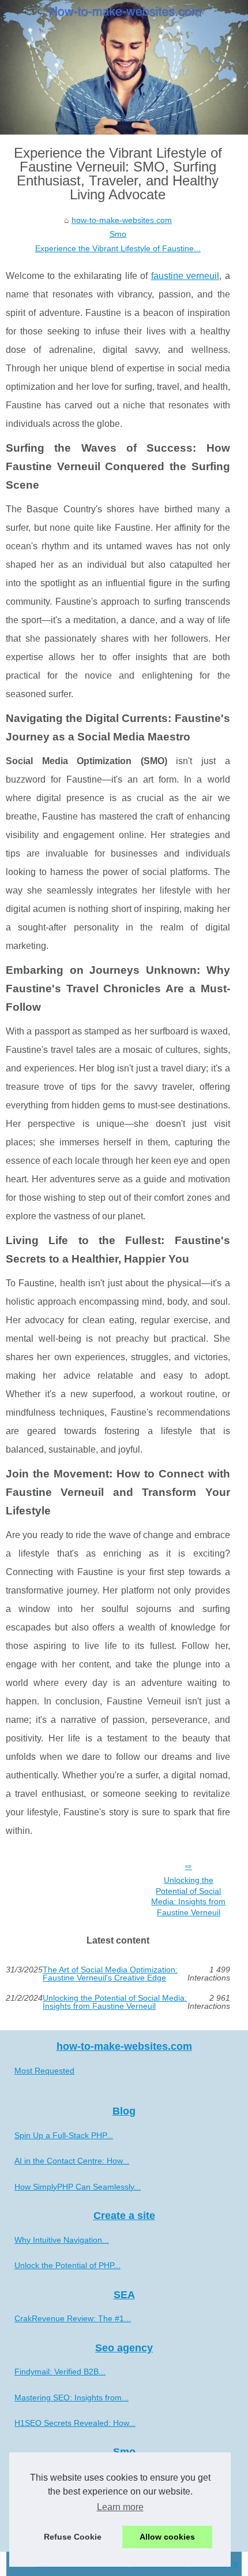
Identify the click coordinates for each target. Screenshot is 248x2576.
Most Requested (44, 2071)
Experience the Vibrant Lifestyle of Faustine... (118, 248)
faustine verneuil (185, 276)
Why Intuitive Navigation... (62, 2240)
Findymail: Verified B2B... (60, 2372)
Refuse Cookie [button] (73, 2537)
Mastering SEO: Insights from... (72, 2398)
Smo (118, 234)
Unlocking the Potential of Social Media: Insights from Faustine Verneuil (188, 1896)
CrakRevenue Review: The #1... (73, 2318)
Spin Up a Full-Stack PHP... (64, 2135)
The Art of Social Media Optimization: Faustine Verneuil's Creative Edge (110, 1974)
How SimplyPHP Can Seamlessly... (78, 2187)
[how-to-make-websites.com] (124, 67)
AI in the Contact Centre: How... (72, 2161)
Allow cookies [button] (167, 2537)
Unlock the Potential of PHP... (67, 2265)
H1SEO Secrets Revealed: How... (75, 2423)
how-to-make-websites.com (122, 220)
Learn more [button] (120, 2507)
